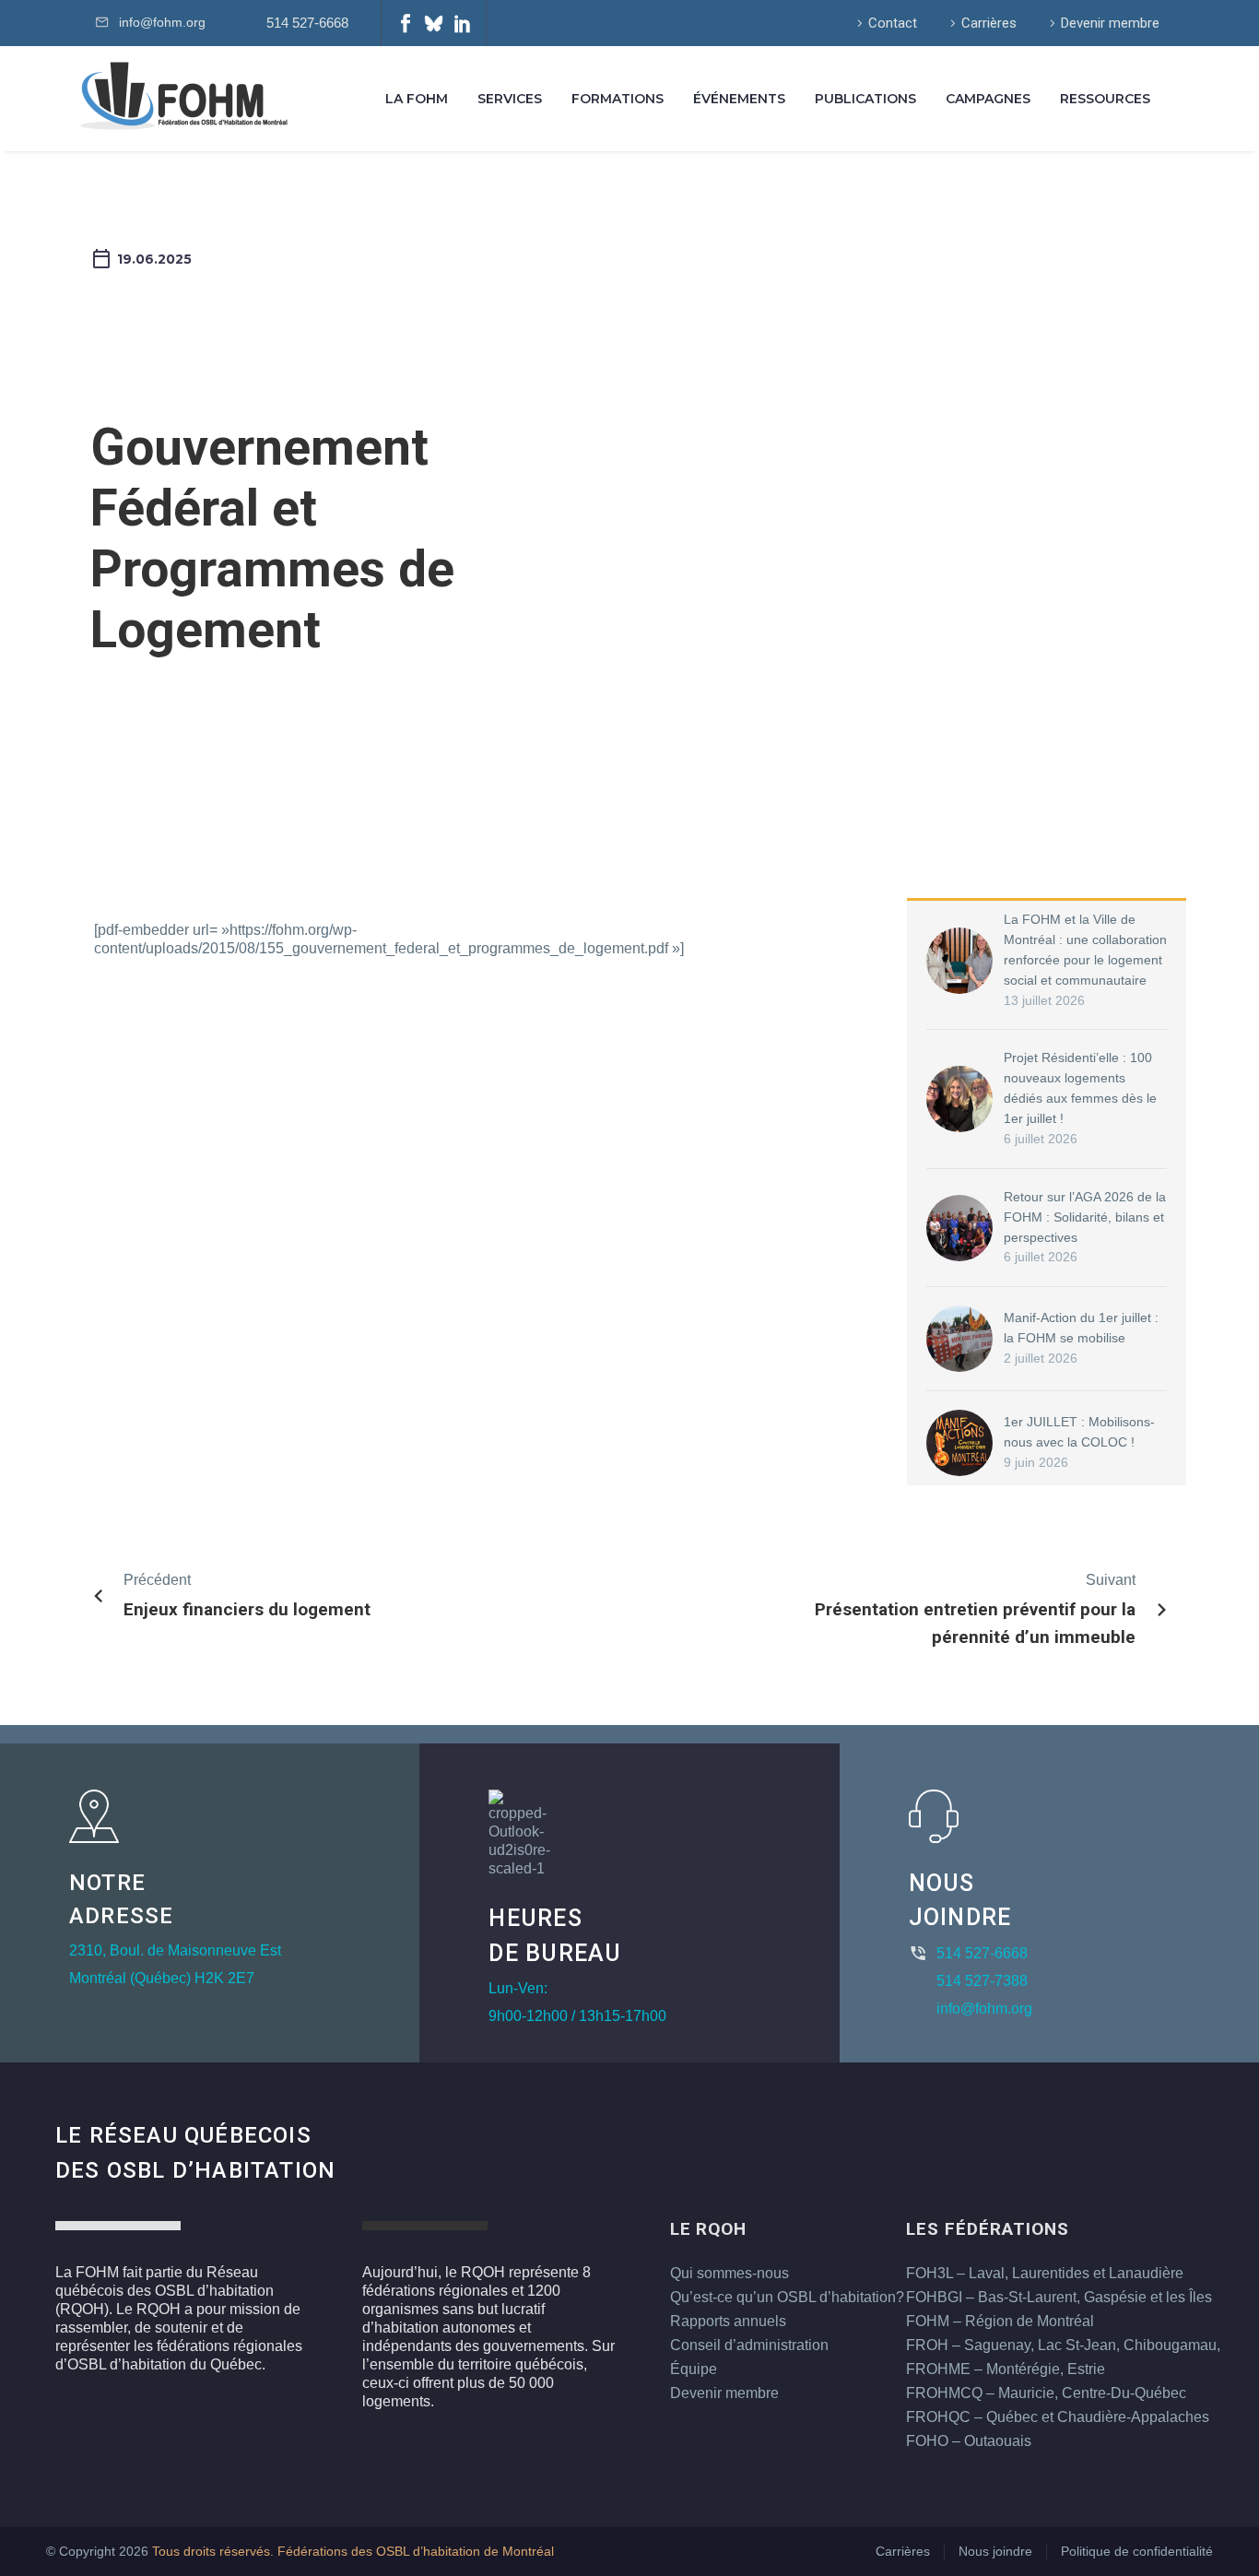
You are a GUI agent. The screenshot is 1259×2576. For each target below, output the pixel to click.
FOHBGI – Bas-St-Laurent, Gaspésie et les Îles (1059, 2297)
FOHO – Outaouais (969, 2441)
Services (510, 99)
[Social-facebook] (406, 23)
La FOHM (417, 99)
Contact (893, 23)
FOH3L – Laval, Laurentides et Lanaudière (1045, 2273)
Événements (739, 99)
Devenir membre (1110, 23)
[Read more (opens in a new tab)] (305, 24)
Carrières (989, 23)
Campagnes (988, 99)
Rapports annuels (728, 2321)
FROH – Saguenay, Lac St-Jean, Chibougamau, (1063, 2345)
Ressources (1105, 99)
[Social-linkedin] (463, 23)
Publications (865, 99)
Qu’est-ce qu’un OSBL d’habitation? (787, 2297)
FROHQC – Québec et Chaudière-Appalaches (1058, 2417)
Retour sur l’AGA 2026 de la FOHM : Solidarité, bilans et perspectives (1085, 1217)
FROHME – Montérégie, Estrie (1006, 2369)
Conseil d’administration (749, 2345)
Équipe (694, 2369)
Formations (618, 99)
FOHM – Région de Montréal (1000, 2321)
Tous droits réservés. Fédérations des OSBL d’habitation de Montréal (353, 2552)
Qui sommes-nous (730, 2273)
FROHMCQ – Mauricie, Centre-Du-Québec (1046, 2393)
